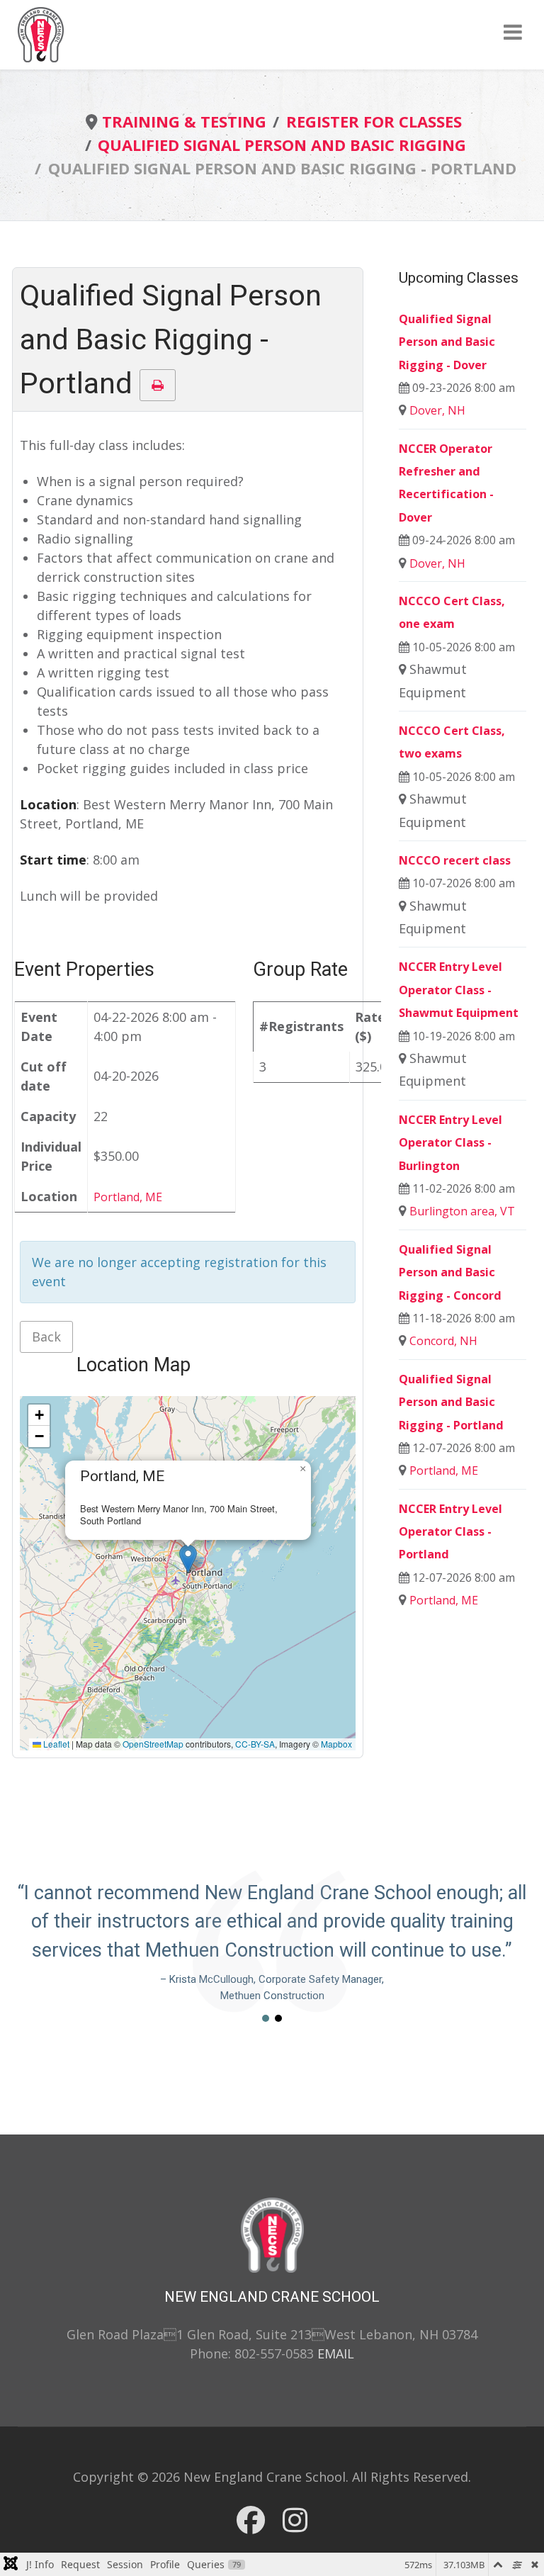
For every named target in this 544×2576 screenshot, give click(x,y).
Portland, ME (128, 1197)
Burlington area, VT (462, 1211)
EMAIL (336, 2353)
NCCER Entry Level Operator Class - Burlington (450, 1143)
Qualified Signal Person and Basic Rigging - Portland (451, 1402)
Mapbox (336, 1744)
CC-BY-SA (255, 1744)
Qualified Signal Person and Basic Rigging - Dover (447, 342)
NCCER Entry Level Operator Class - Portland (450, 1532)
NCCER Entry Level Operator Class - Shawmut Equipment (459, 990)
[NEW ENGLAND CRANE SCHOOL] (41, 33)
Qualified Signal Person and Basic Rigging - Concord (450, 1272)
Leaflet (55, 1744)
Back (46, 1337)
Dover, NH (437, 410)
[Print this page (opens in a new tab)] (158, 385)
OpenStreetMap (153, 1744)
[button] (188, 1559)
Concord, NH (443, 1341)
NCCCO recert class (455, 860)
